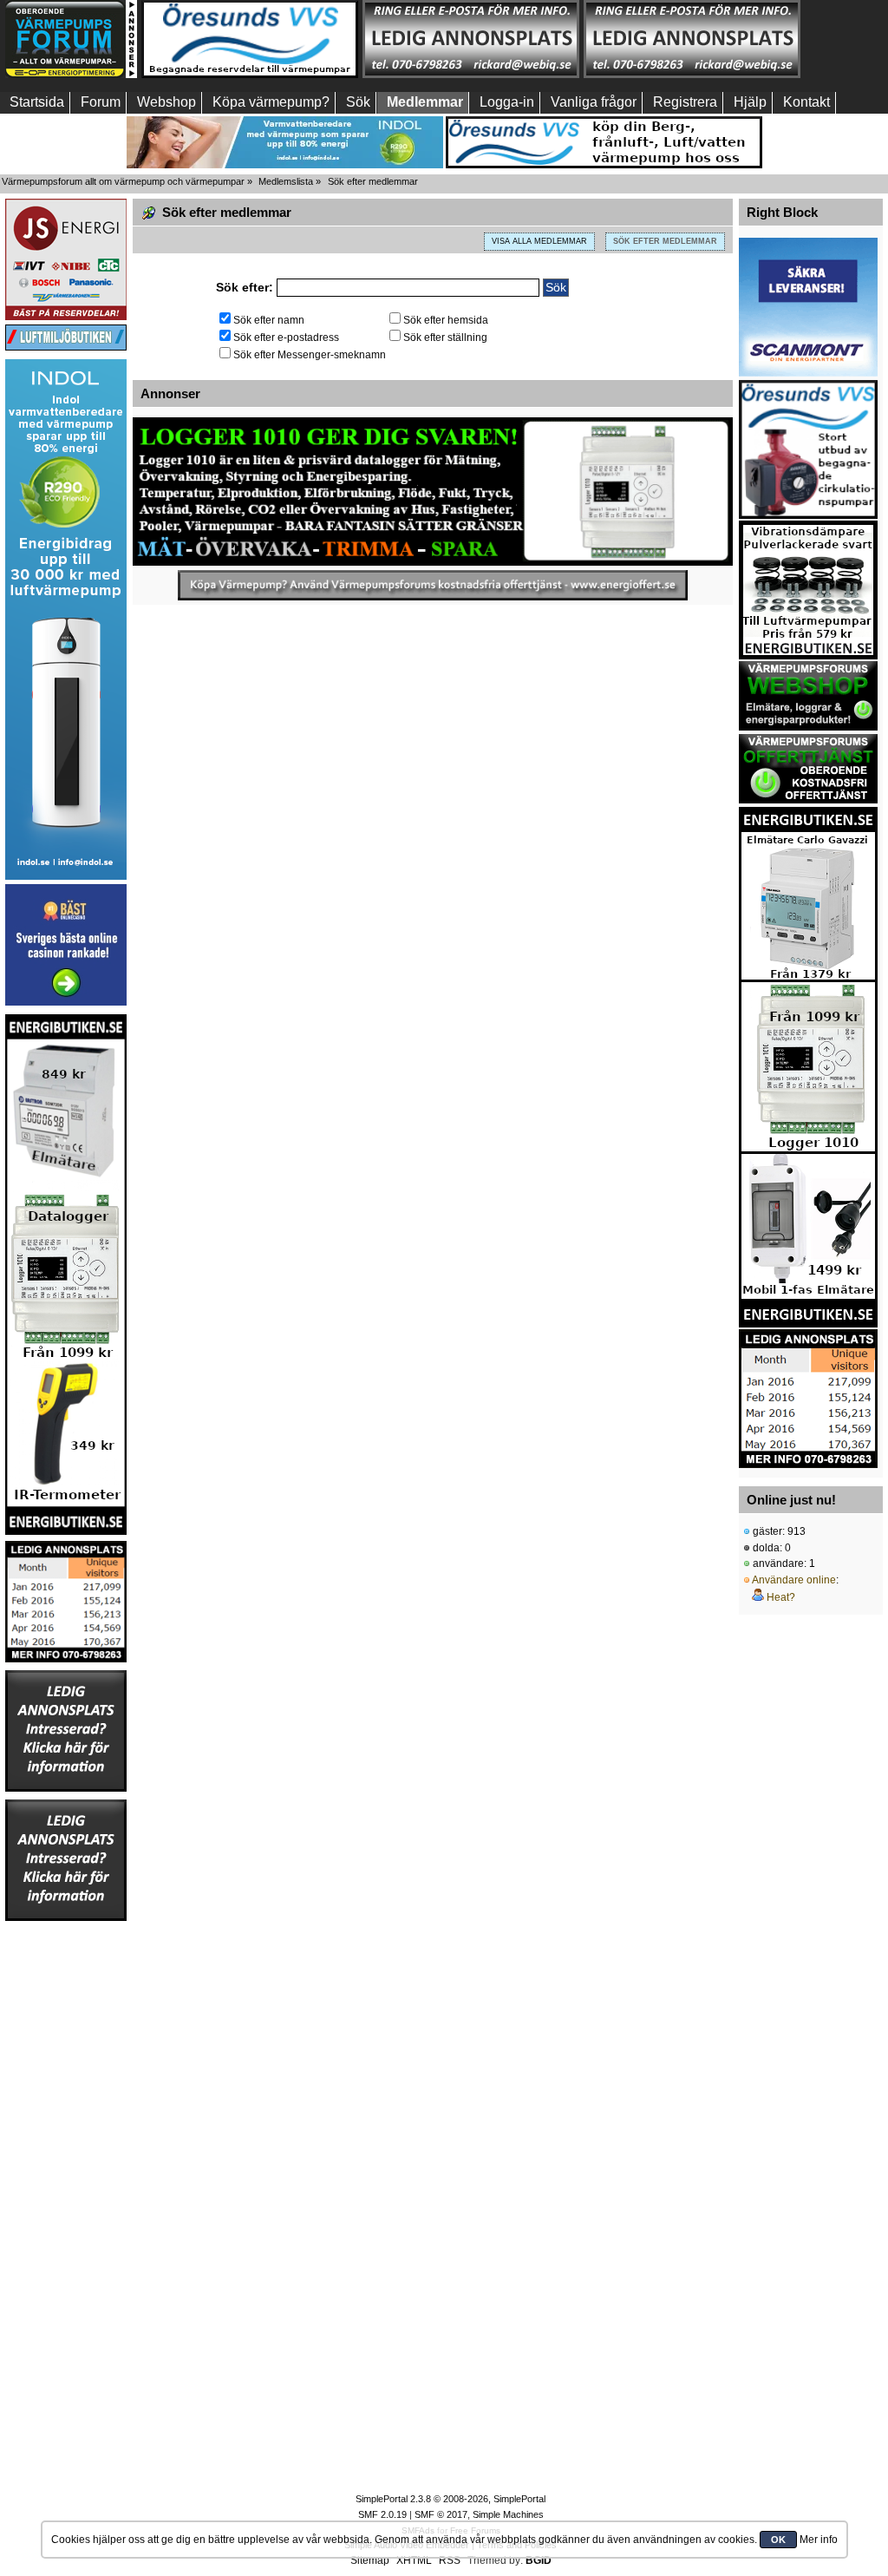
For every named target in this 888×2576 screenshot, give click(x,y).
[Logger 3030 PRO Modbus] (433, 492)
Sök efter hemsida (446, 320)
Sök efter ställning (445, 338)
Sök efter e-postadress (286, 338)
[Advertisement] (66, 2183)
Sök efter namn (269, 320)
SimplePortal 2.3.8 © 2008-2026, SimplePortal (451, 2499)
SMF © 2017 (441, 2514)
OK (778, 2540)
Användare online (794, 1580)
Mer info (819, 2540)
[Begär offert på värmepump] (433, 585)
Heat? (781, 1597)
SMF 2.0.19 (382, 2514)
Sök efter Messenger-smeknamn (310, 355)
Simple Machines (508, 2514)
